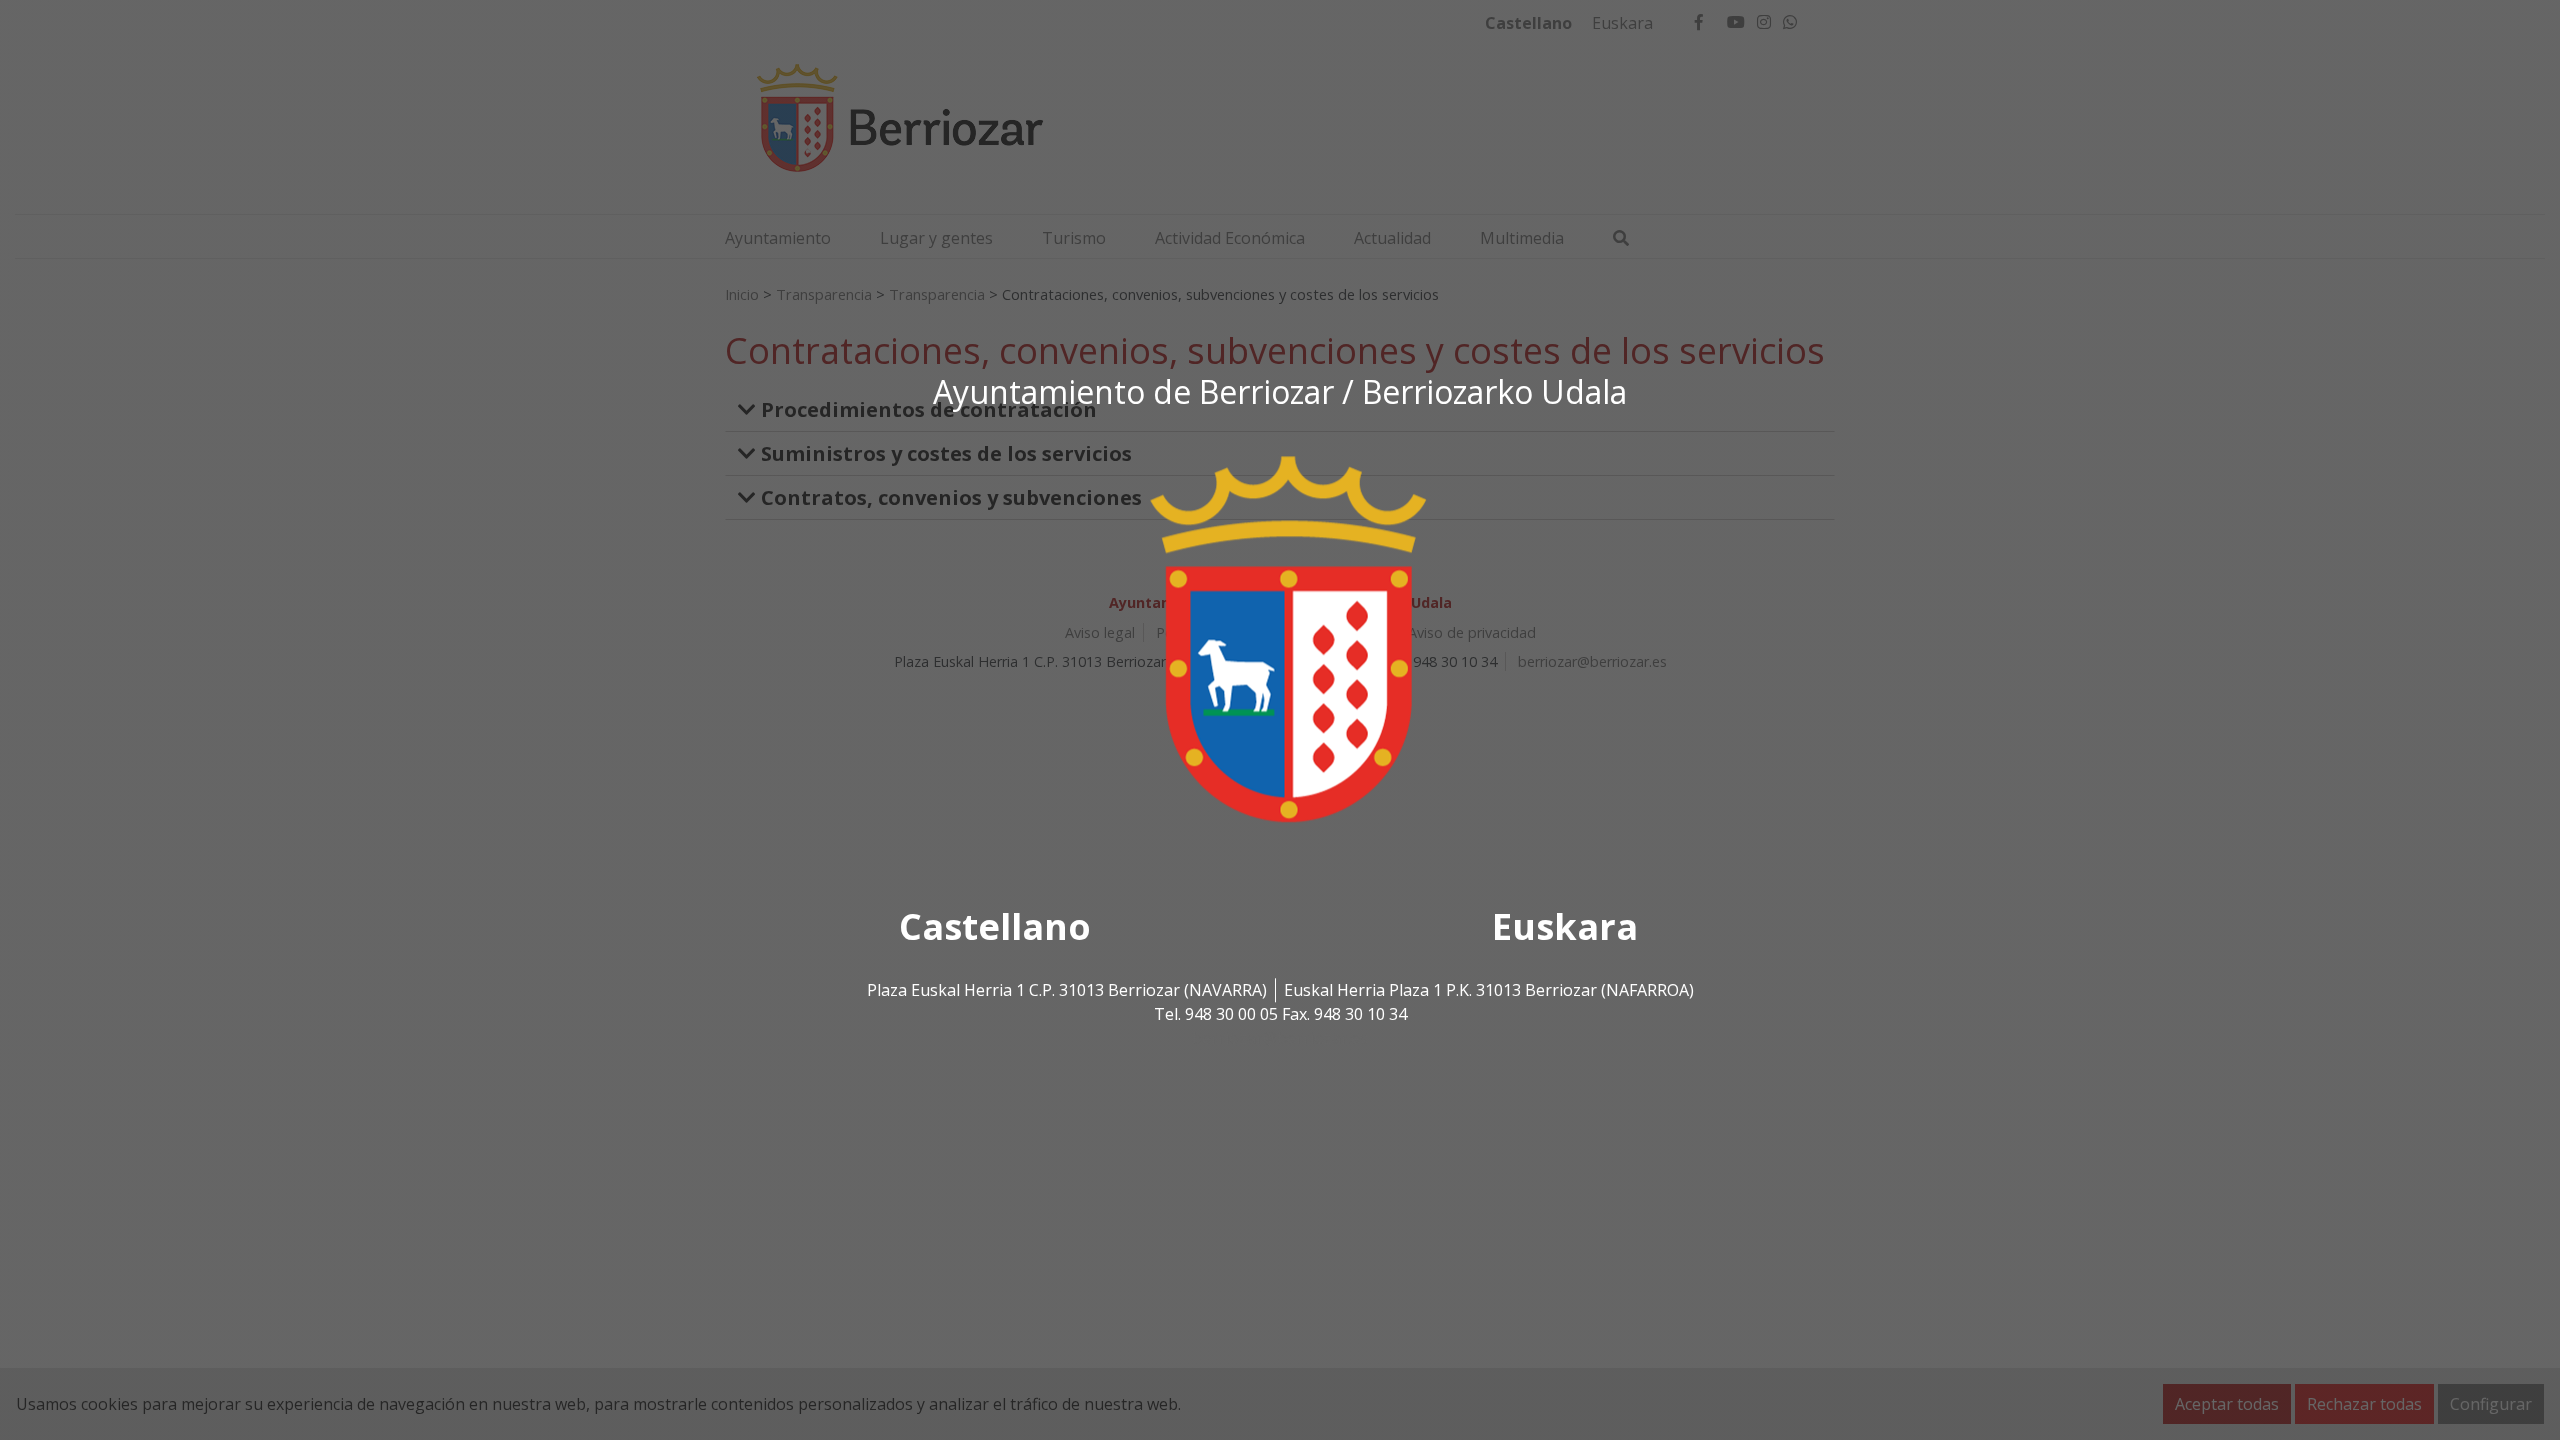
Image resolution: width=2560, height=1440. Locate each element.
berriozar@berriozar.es (1280, 1039)
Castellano (995, 927)
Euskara (1565, 927)
